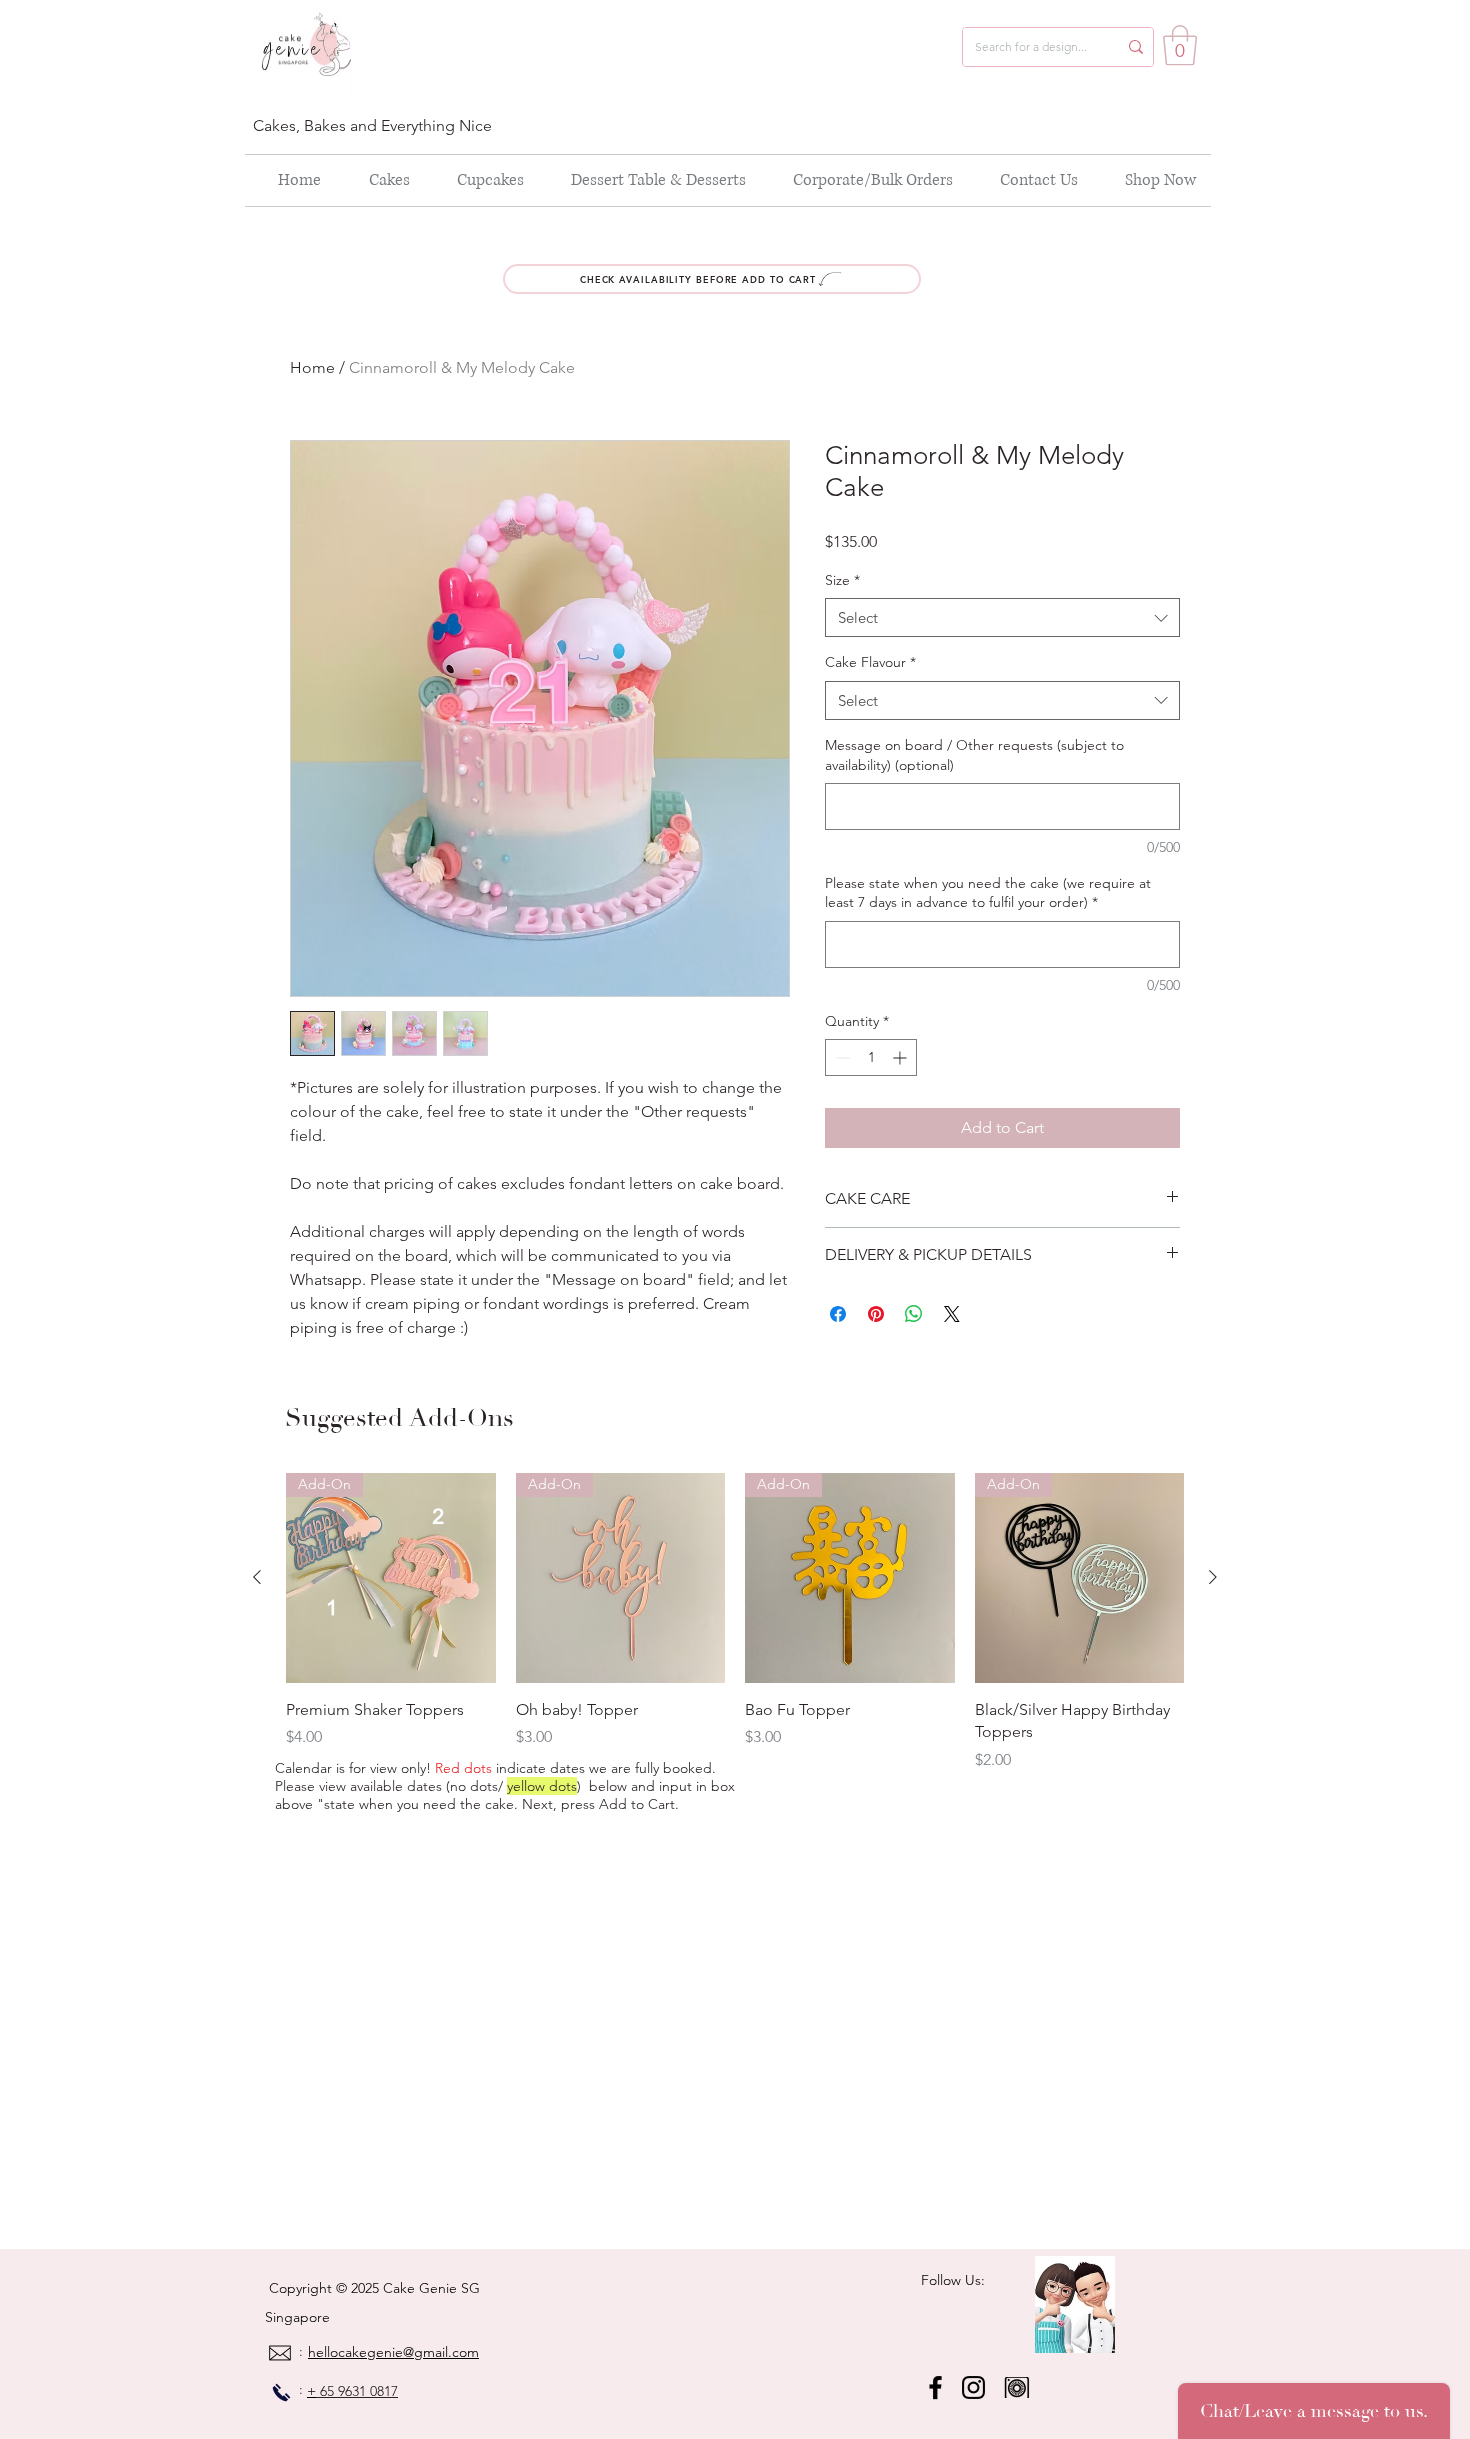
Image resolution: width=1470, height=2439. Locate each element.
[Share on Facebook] (838, 1314)
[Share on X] (952, 1314)
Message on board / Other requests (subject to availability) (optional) (974, 755)
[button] (1180, 45)
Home (312, 367)
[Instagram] (973, 2387)
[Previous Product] (257, 1577)
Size (842, 580)
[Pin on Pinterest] (876, 1314)
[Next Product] (1213, 1577)
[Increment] (901, 1057)
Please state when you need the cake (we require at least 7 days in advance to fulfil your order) (988, 893)
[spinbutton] (871, 1057)
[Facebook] (935, 2387)
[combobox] (1002, 617)
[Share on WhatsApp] (914, 1314)
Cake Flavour (870, 662)
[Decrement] (840, 1057)
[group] (735, 1622)
